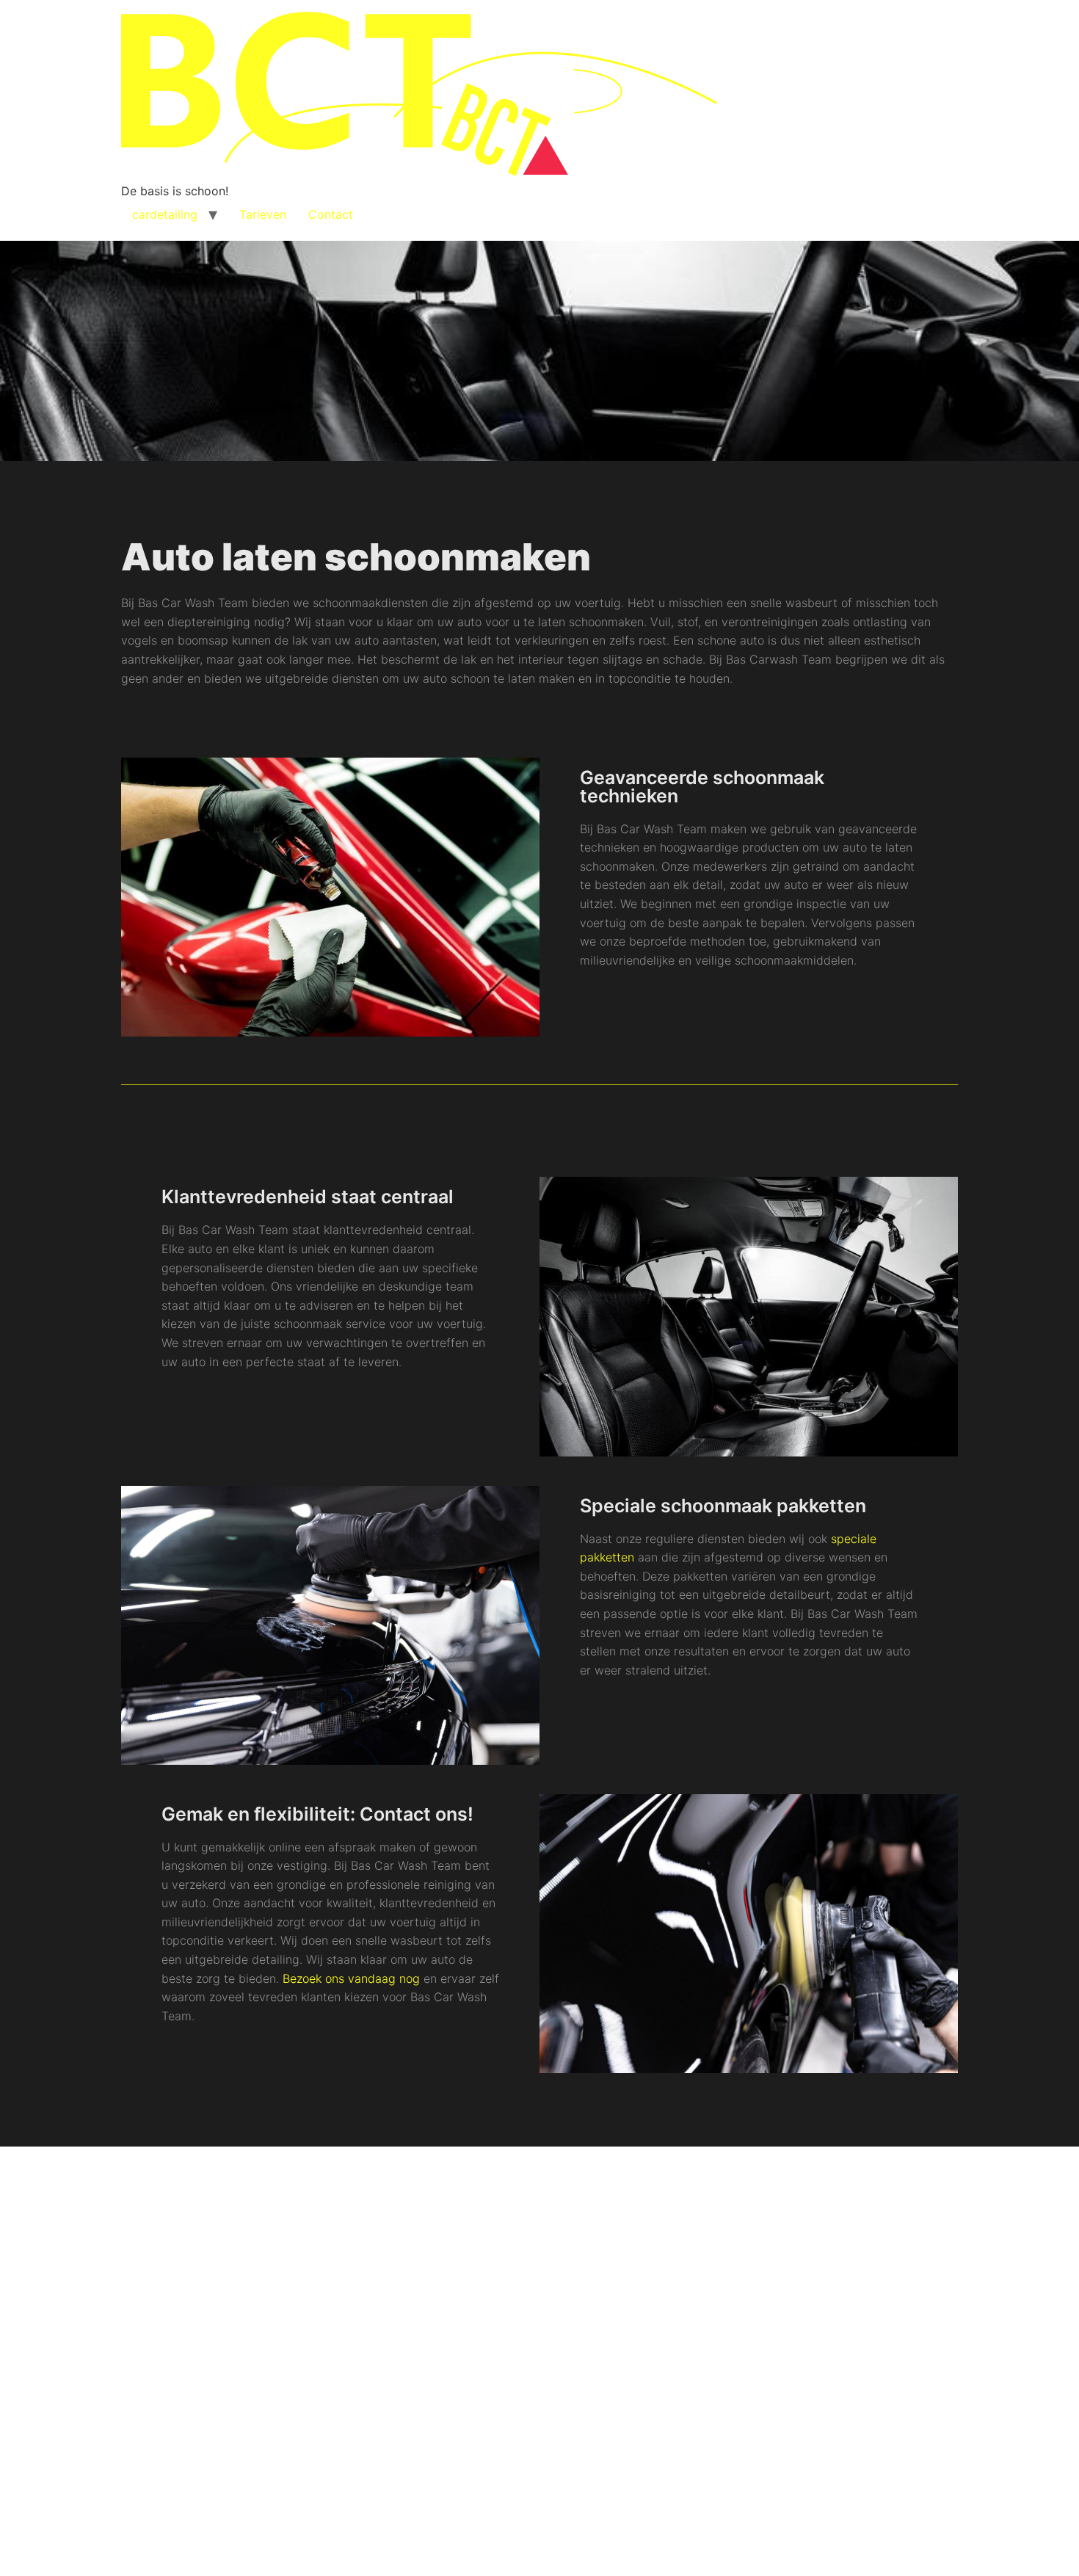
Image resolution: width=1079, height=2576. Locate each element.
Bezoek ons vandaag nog (351, 1978)
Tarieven (263, 214)
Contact (331, 214)
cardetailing (165, 214)
